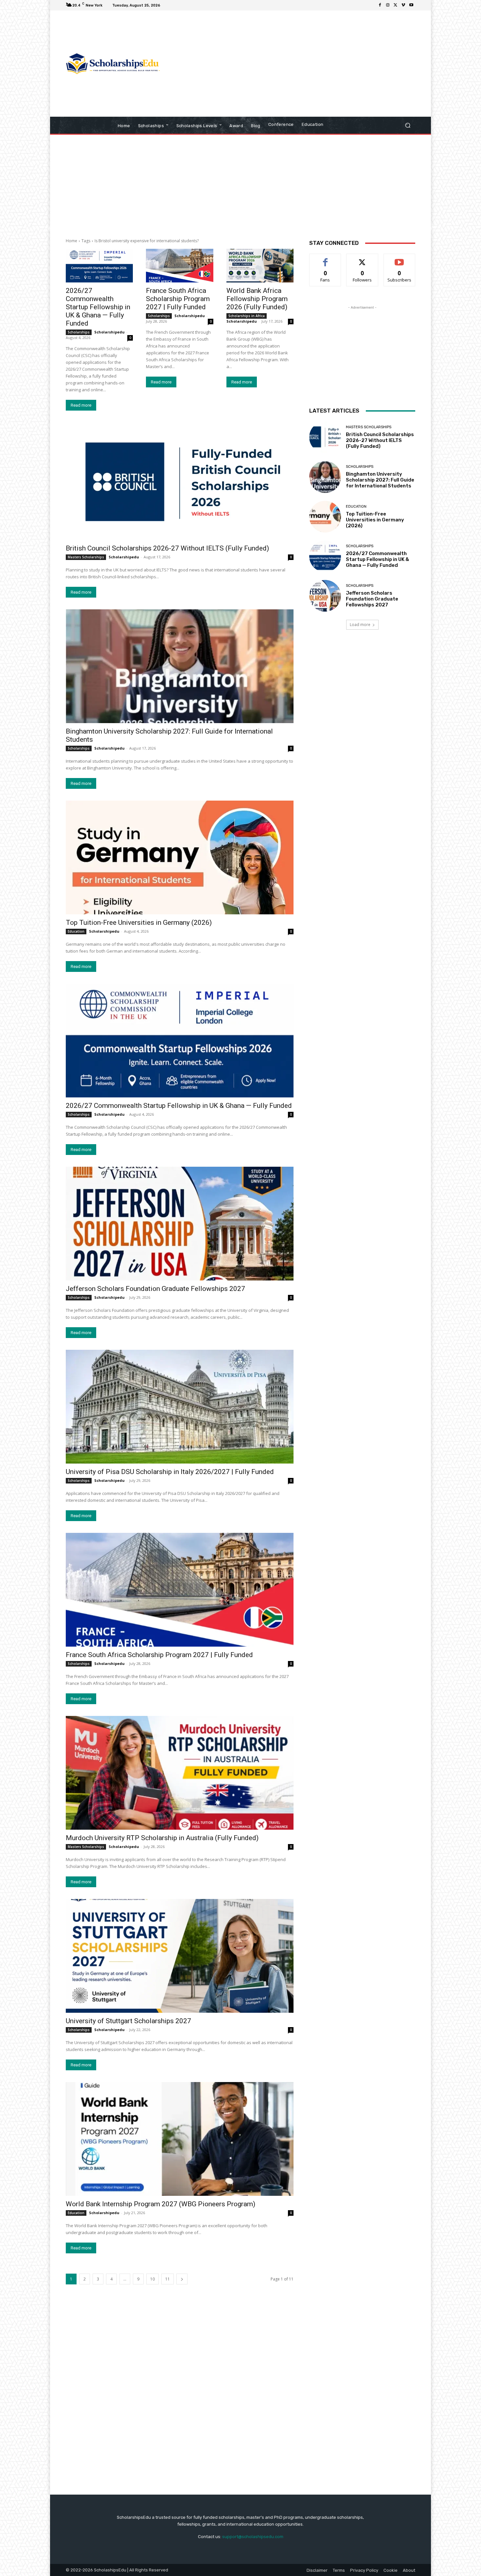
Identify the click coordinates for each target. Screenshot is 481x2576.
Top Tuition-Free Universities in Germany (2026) (139, 923)
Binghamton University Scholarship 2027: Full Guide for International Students (380, 480)
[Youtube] (411, 5)
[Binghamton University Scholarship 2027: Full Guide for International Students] (180, 666)
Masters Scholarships (86, 557)
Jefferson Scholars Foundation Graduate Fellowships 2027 (155, 1289)
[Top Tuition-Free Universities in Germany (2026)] (180, 857)
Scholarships (79, 332)
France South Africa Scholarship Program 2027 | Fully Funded (178, 299)
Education (76, 931)
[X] (396, 5)
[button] (408, 125)
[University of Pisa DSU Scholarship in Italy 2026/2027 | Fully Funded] (180, 1407)
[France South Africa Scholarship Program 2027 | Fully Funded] (179, 266)
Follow (362, 259)
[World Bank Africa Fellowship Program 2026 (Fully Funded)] (260, 266)
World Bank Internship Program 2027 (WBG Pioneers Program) (160, 2204)
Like (325, 259)
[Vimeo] (403, 5)
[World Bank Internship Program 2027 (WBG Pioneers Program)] (180, 2139)
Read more (81, 405)
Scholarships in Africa (247, 316)
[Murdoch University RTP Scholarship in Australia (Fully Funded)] (180, 1773)
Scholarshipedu (109, 332)
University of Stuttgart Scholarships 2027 (128, 2021)
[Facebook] (380, 5)
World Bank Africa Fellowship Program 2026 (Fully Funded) (257, 299)
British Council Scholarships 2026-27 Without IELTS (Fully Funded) (167, 548)
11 (168, 2279)
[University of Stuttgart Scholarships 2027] (180, 1956)
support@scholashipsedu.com (253, 2537)
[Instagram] (388, 5)
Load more (360, 625)
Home (71, 241)
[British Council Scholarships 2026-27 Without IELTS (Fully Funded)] (180, 483)
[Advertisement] (295, 64)
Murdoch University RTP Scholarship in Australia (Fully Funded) (162, 1838)
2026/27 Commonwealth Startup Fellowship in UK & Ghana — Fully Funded (98, 307)
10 (152, 2279)
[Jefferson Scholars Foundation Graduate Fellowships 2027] (180, 1224)
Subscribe (400, 259)
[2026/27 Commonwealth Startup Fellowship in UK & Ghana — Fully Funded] (99, 266)
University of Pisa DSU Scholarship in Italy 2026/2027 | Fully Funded (170, 1472)
